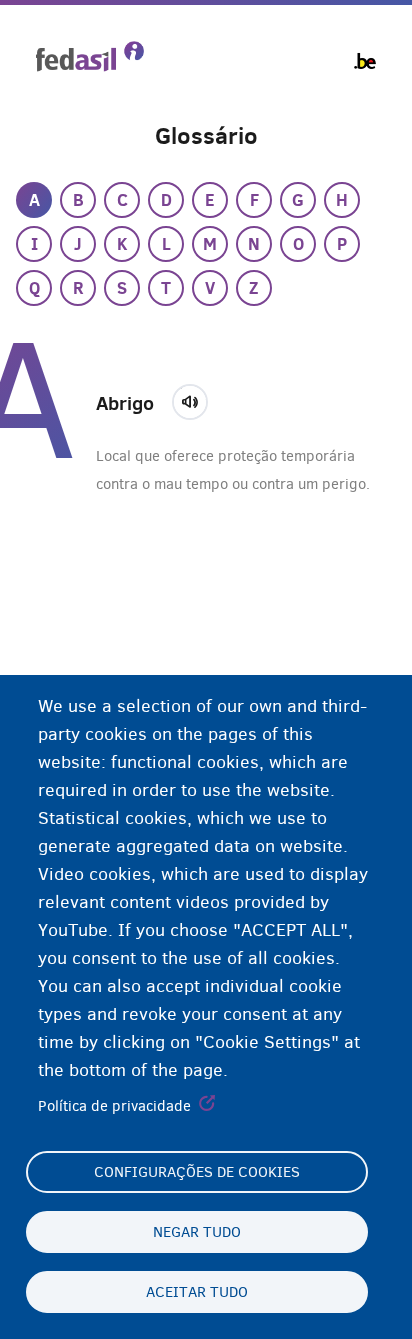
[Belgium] (365, 61)
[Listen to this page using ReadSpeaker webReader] (196, 399)
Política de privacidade (114, 1106)
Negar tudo (197, 1232)
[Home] (90, 56)
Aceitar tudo (197, 1292)
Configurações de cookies (197, 1172)
